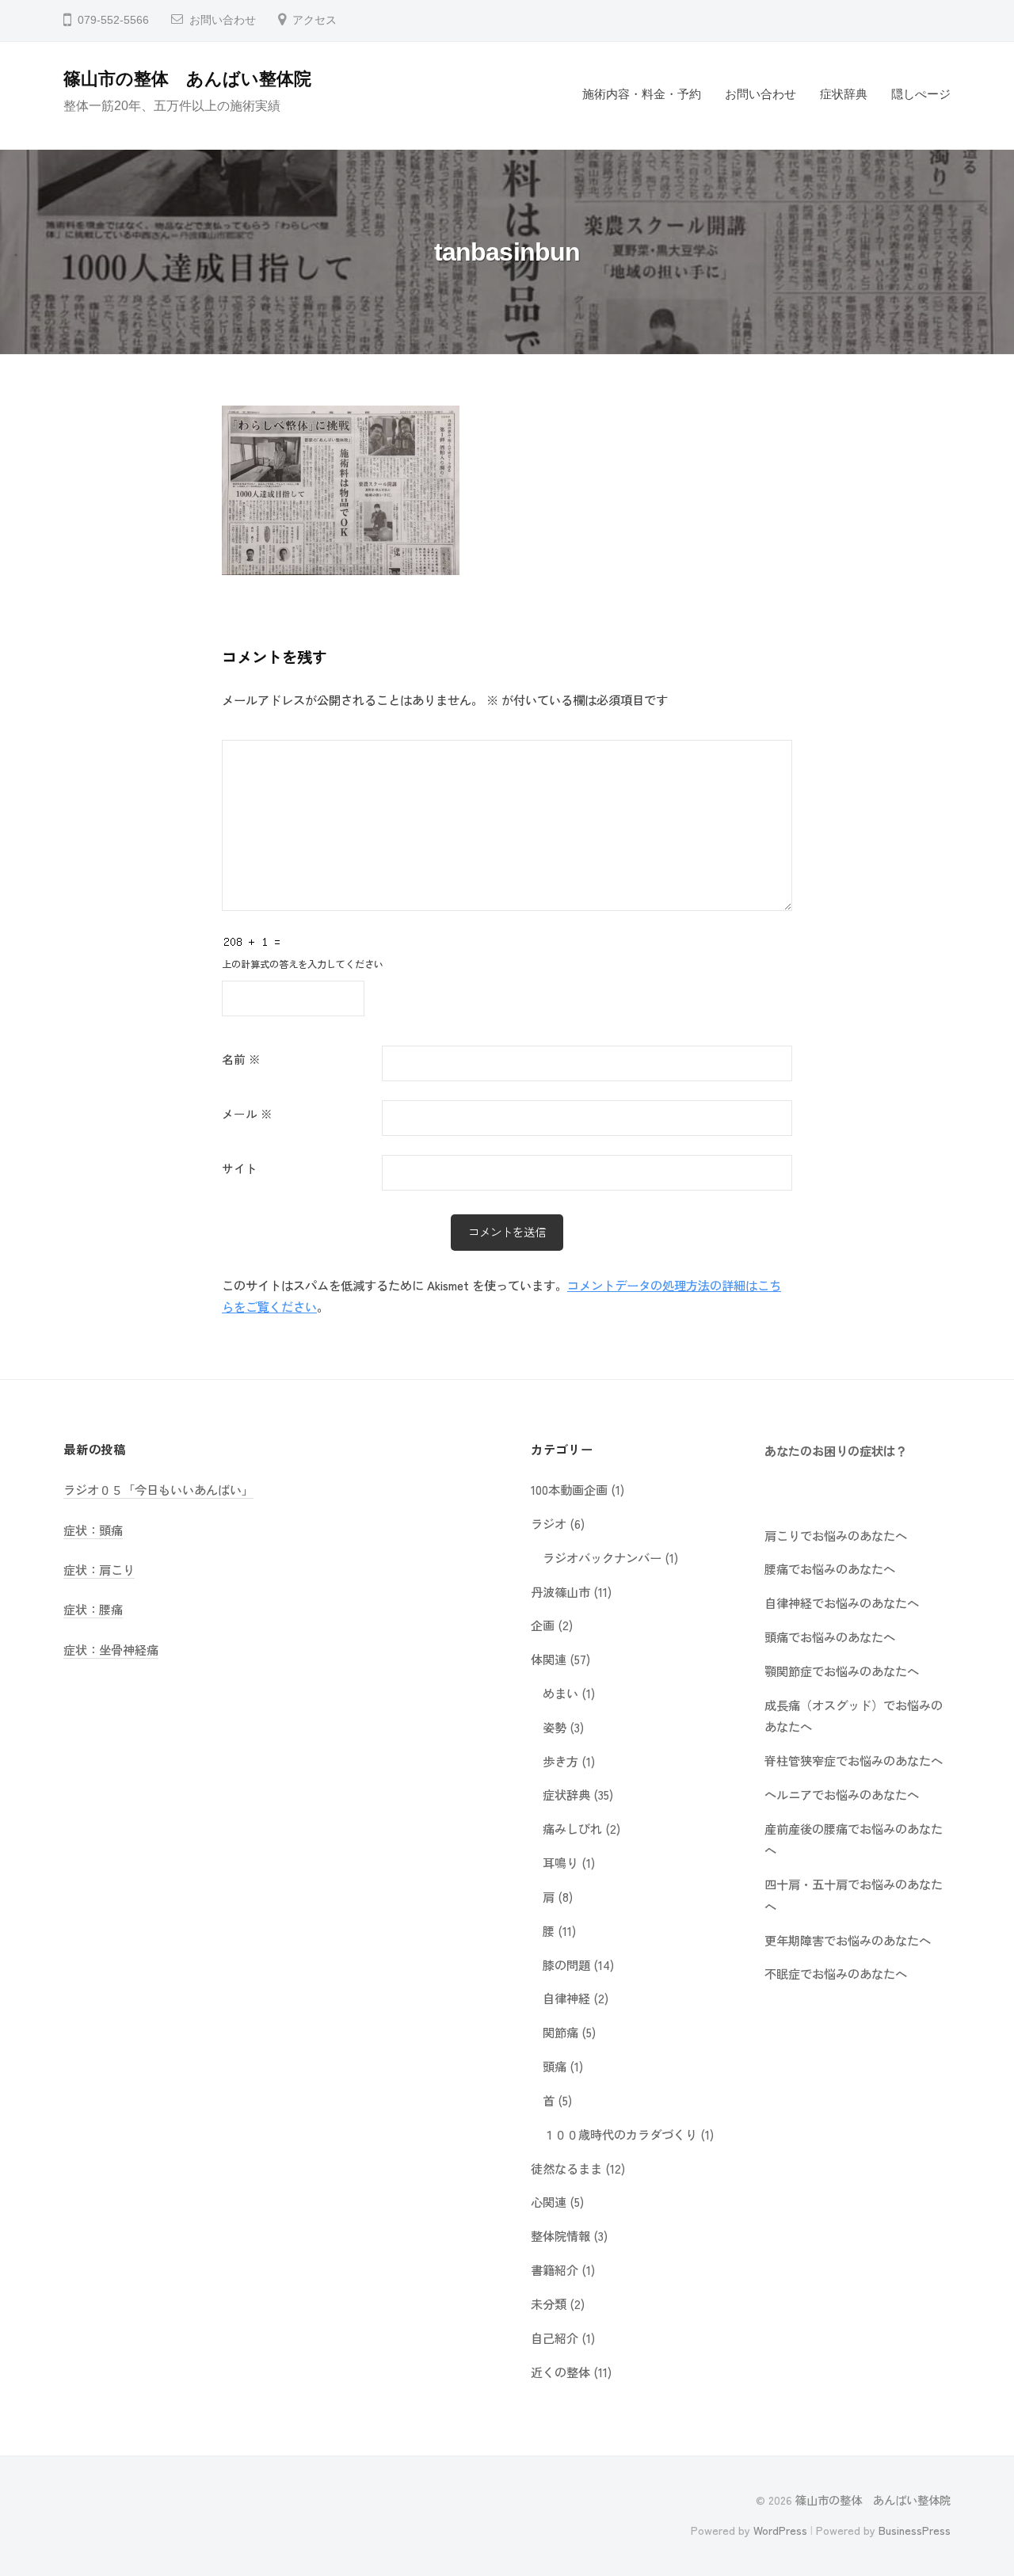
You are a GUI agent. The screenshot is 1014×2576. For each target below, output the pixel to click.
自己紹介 (555, 2338)
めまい (560, 1693)
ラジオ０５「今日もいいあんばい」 (158, 1489)
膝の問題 (566, 1964)
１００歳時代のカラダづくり (620, 2134)
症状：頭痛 (93, 1530)
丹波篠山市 (560, 1591)
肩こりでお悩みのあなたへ (836, 1535)
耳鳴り (560, 1862)
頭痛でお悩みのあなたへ (830, 1637)
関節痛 (560, 2032)
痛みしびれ (572, 1828)
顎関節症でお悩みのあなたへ (842, 1671)
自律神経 (566, 1998)
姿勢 (555, 1727)
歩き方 (560, 1761)
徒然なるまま (566, 2168)
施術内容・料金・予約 (642, 94)
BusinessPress (915, 2530)
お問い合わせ (223, 20)
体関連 (549, 1659)
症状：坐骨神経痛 (111, 1649)
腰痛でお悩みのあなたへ (830, 1568)
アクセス (314, 20)
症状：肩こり (99, 1569)
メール (247, 1113)
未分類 (549, 2304)
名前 (241, 1059)
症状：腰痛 (93, 1609)
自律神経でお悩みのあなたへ (842, 1602)
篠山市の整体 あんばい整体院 (187, 79)
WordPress (780, 2530)
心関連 (549, 2201)
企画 (543, 1625)
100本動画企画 (569, 1489)
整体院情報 (560, 2235)
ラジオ (549, 1523)
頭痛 (555, 2066)
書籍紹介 (555, 2269)
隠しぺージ (921, 94)
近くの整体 (560, 2372)
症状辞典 (844, 94)
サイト (240, 1168)
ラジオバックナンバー (602, 1557)
